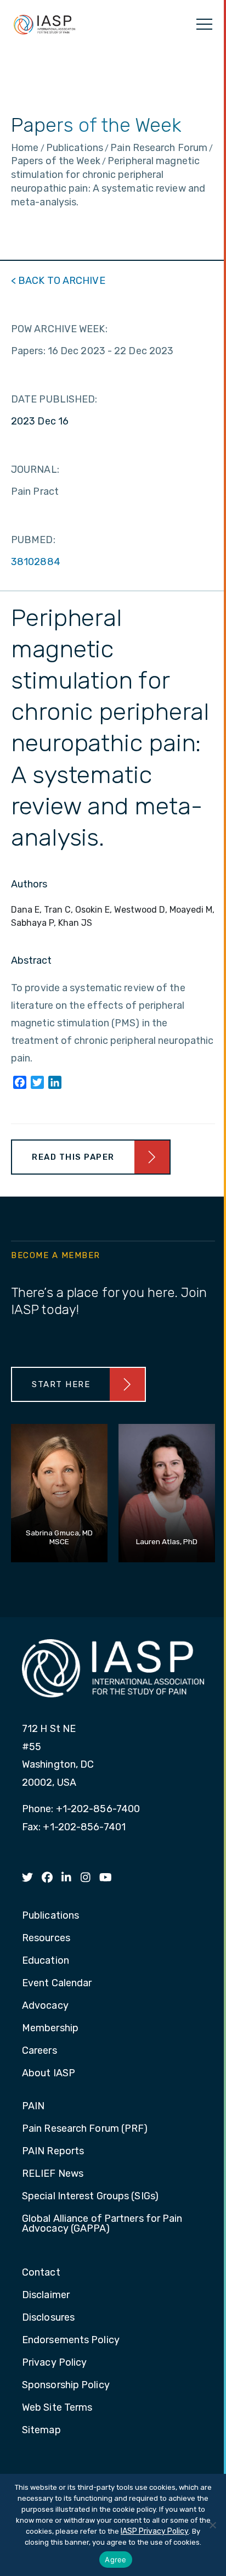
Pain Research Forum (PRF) (85, 2129)
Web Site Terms (57, 2408)
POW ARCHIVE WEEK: (59, 329)
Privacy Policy (54, 2363)
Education (46, 1961)
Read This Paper (73, 1157)
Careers (39, 2051)
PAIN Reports (53, 2152)
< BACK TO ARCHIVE (58, 281)
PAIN (33, 2106)
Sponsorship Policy (66, 2385)
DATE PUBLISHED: (54, 399)
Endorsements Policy (71, 2340)
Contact (41, 2273)
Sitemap (41, 2430)
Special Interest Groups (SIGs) (90, 2197)
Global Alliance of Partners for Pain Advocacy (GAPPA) (102, 2224)
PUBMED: (33, 540)
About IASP (49, 2074)
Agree (115, 2560)
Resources (46, 1938)
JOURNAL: (35, 470)
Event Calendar (57, 1983)
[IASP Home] (44, 24)
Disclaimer (46, 2295)
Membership (50, 2029)
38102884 (36, 562)
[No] (212, 2525)
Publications (50, 1916)
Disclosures (48, 2318)
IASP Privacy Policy (155, 2531)
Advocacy (45, 2006)
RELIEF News (53, 2174)
